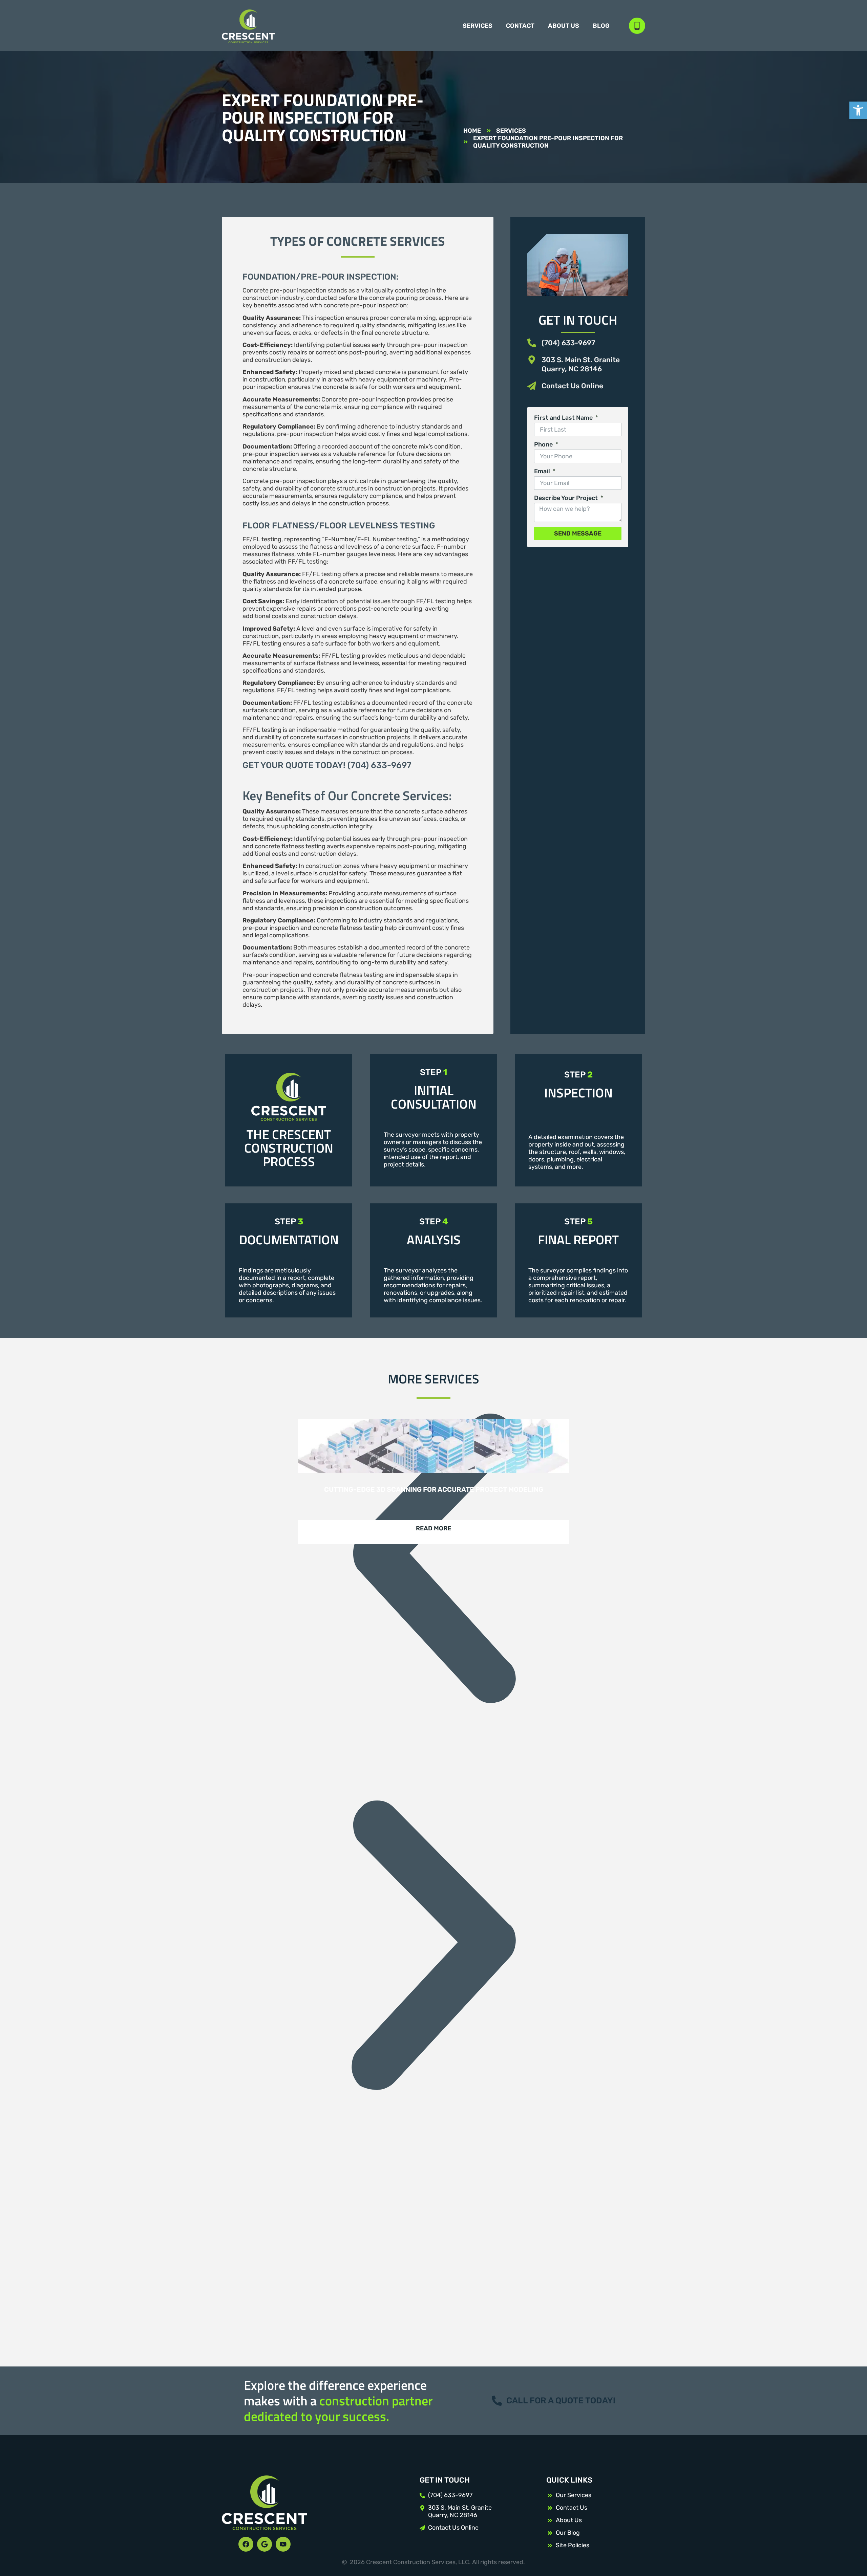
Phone (544, 444)
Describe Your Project (567, 498)
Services (478, 26)
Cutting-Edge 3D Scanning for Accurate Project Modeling (434, 1489)
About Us (564, 26)
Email (543, 471)
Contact (520, 26)
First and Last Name (564, 418)
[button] (433, 1559)
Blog (601, 26)
